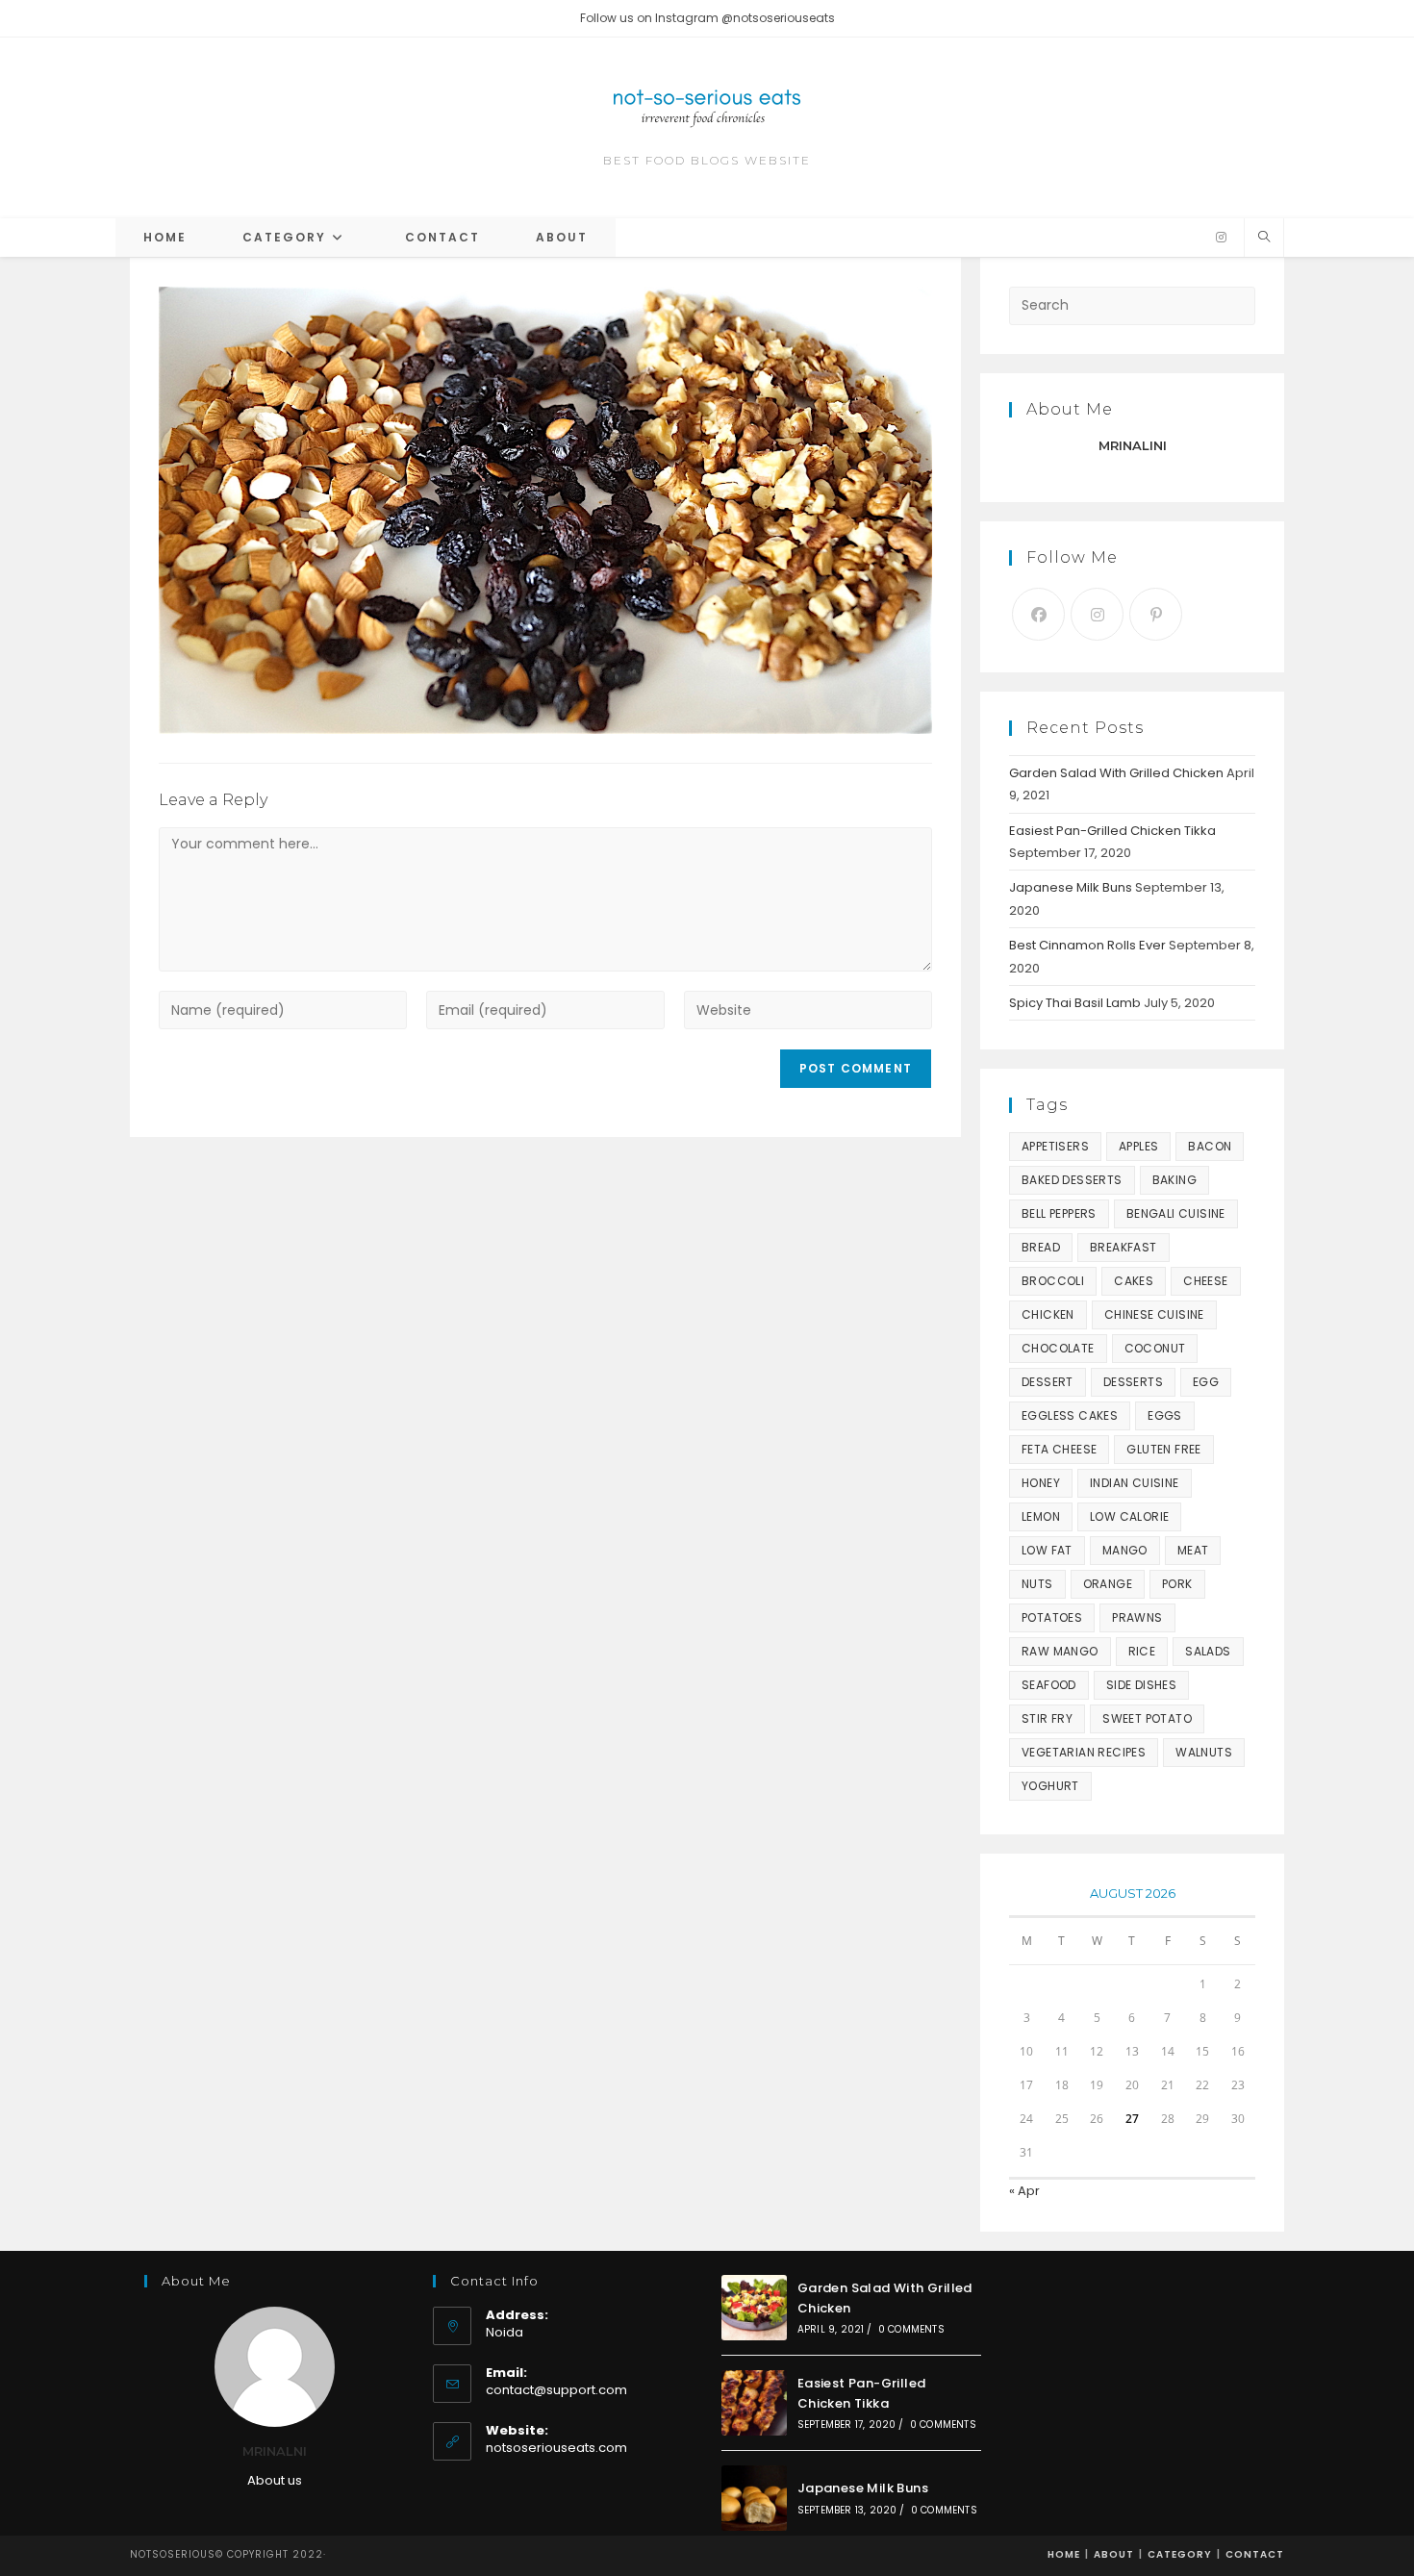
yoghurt (1050, 1786)
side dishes (1141, 1685)
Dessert (1048, 1382)
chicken (1048, 1314)
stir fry (1047, 1718)
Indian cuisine (1135, 1483)
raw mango (1060, 1651)
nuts (1037, 1584)
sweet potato (1147, 1718)
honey (1041, 1483)
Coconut (1155, 1348)
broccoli (1053, 1281)
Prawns (1137, 1617)
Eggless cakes (1070, 1415)
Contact (1255, 2554)
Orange (1108, 1584)
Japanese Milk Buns (1071, 887)
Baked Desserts (1072, 1180)
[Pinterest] (1156, 614)
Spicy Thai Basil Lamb (1075, 1003)
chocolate (1058, 1348)
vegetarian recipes (1084, 1752)
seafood (1049, 1685)
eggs (1165, 1415)
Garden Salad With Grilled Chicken (1116, 773)
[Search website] (1264, 238)
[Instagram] (1221, 238)
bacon (1210, 1146)
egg (1206, 1382)
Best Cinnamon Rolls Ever (1087, 945)
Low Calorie (1129, 1516)
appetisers (1055, 1146)
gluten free (1163, 1449)
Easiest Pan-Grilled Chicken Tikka (1112, 831)
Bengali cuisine (1176, 1213)
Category (1180, 2554)
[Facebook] (1038, 614)
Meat (1193, 1550)
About (1114, 2554)
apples (1138, 1146)
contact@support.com (556, 2390)
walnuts (1204, 1752)
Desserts (1133, 1382)
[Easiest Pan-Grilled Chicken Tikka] (754, 2403)
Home (1064, 2554)
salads (1208, 1651)
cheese (1205, 1281)
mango (1125, 1550)
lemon (1041, 1516)
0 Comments (911, 2329)
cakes (1134, 1281)
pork (1177, 1584)
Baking (1174, 1180)
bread (1041, 1247)
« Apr (1024, 2191)
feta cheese (1059, 1449)
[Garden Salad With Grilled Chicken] (754, 2308)
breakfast (1124, 1247)
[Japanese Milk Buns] (754, 2498)
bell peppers (1059, 1213)
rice (1142, 1651)
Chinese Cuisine (1154, 1314)
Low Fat (1047, 1550)
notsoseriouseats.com (556, 2448)
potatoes (1052, 1617)
